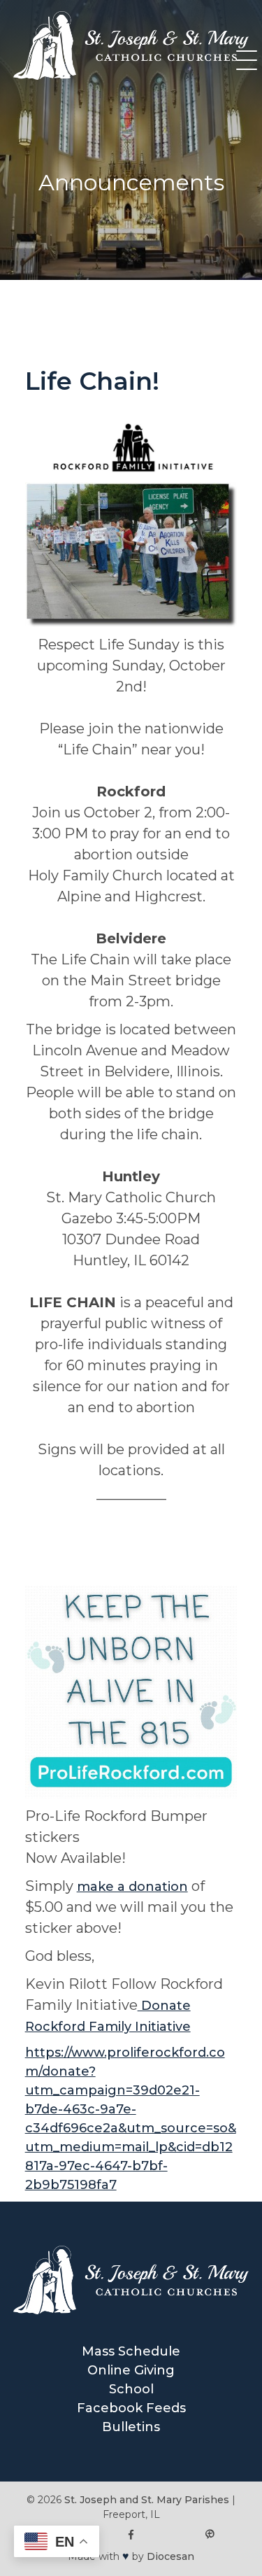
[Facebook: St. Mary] (131, 2535)
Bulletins (131, 2427)
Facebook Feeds (131, 2408)
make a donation (132, 1887)
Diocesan (170, 2556)
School (131, 2389)
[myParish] (210, 2535)
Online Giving (131, 2370)
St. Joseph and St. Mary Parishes (147, 2500)
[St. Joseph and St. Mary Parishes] (131, 76)
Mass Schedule (131, 2351)
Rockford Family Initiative (108, 2027)
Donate (164, 2006)
